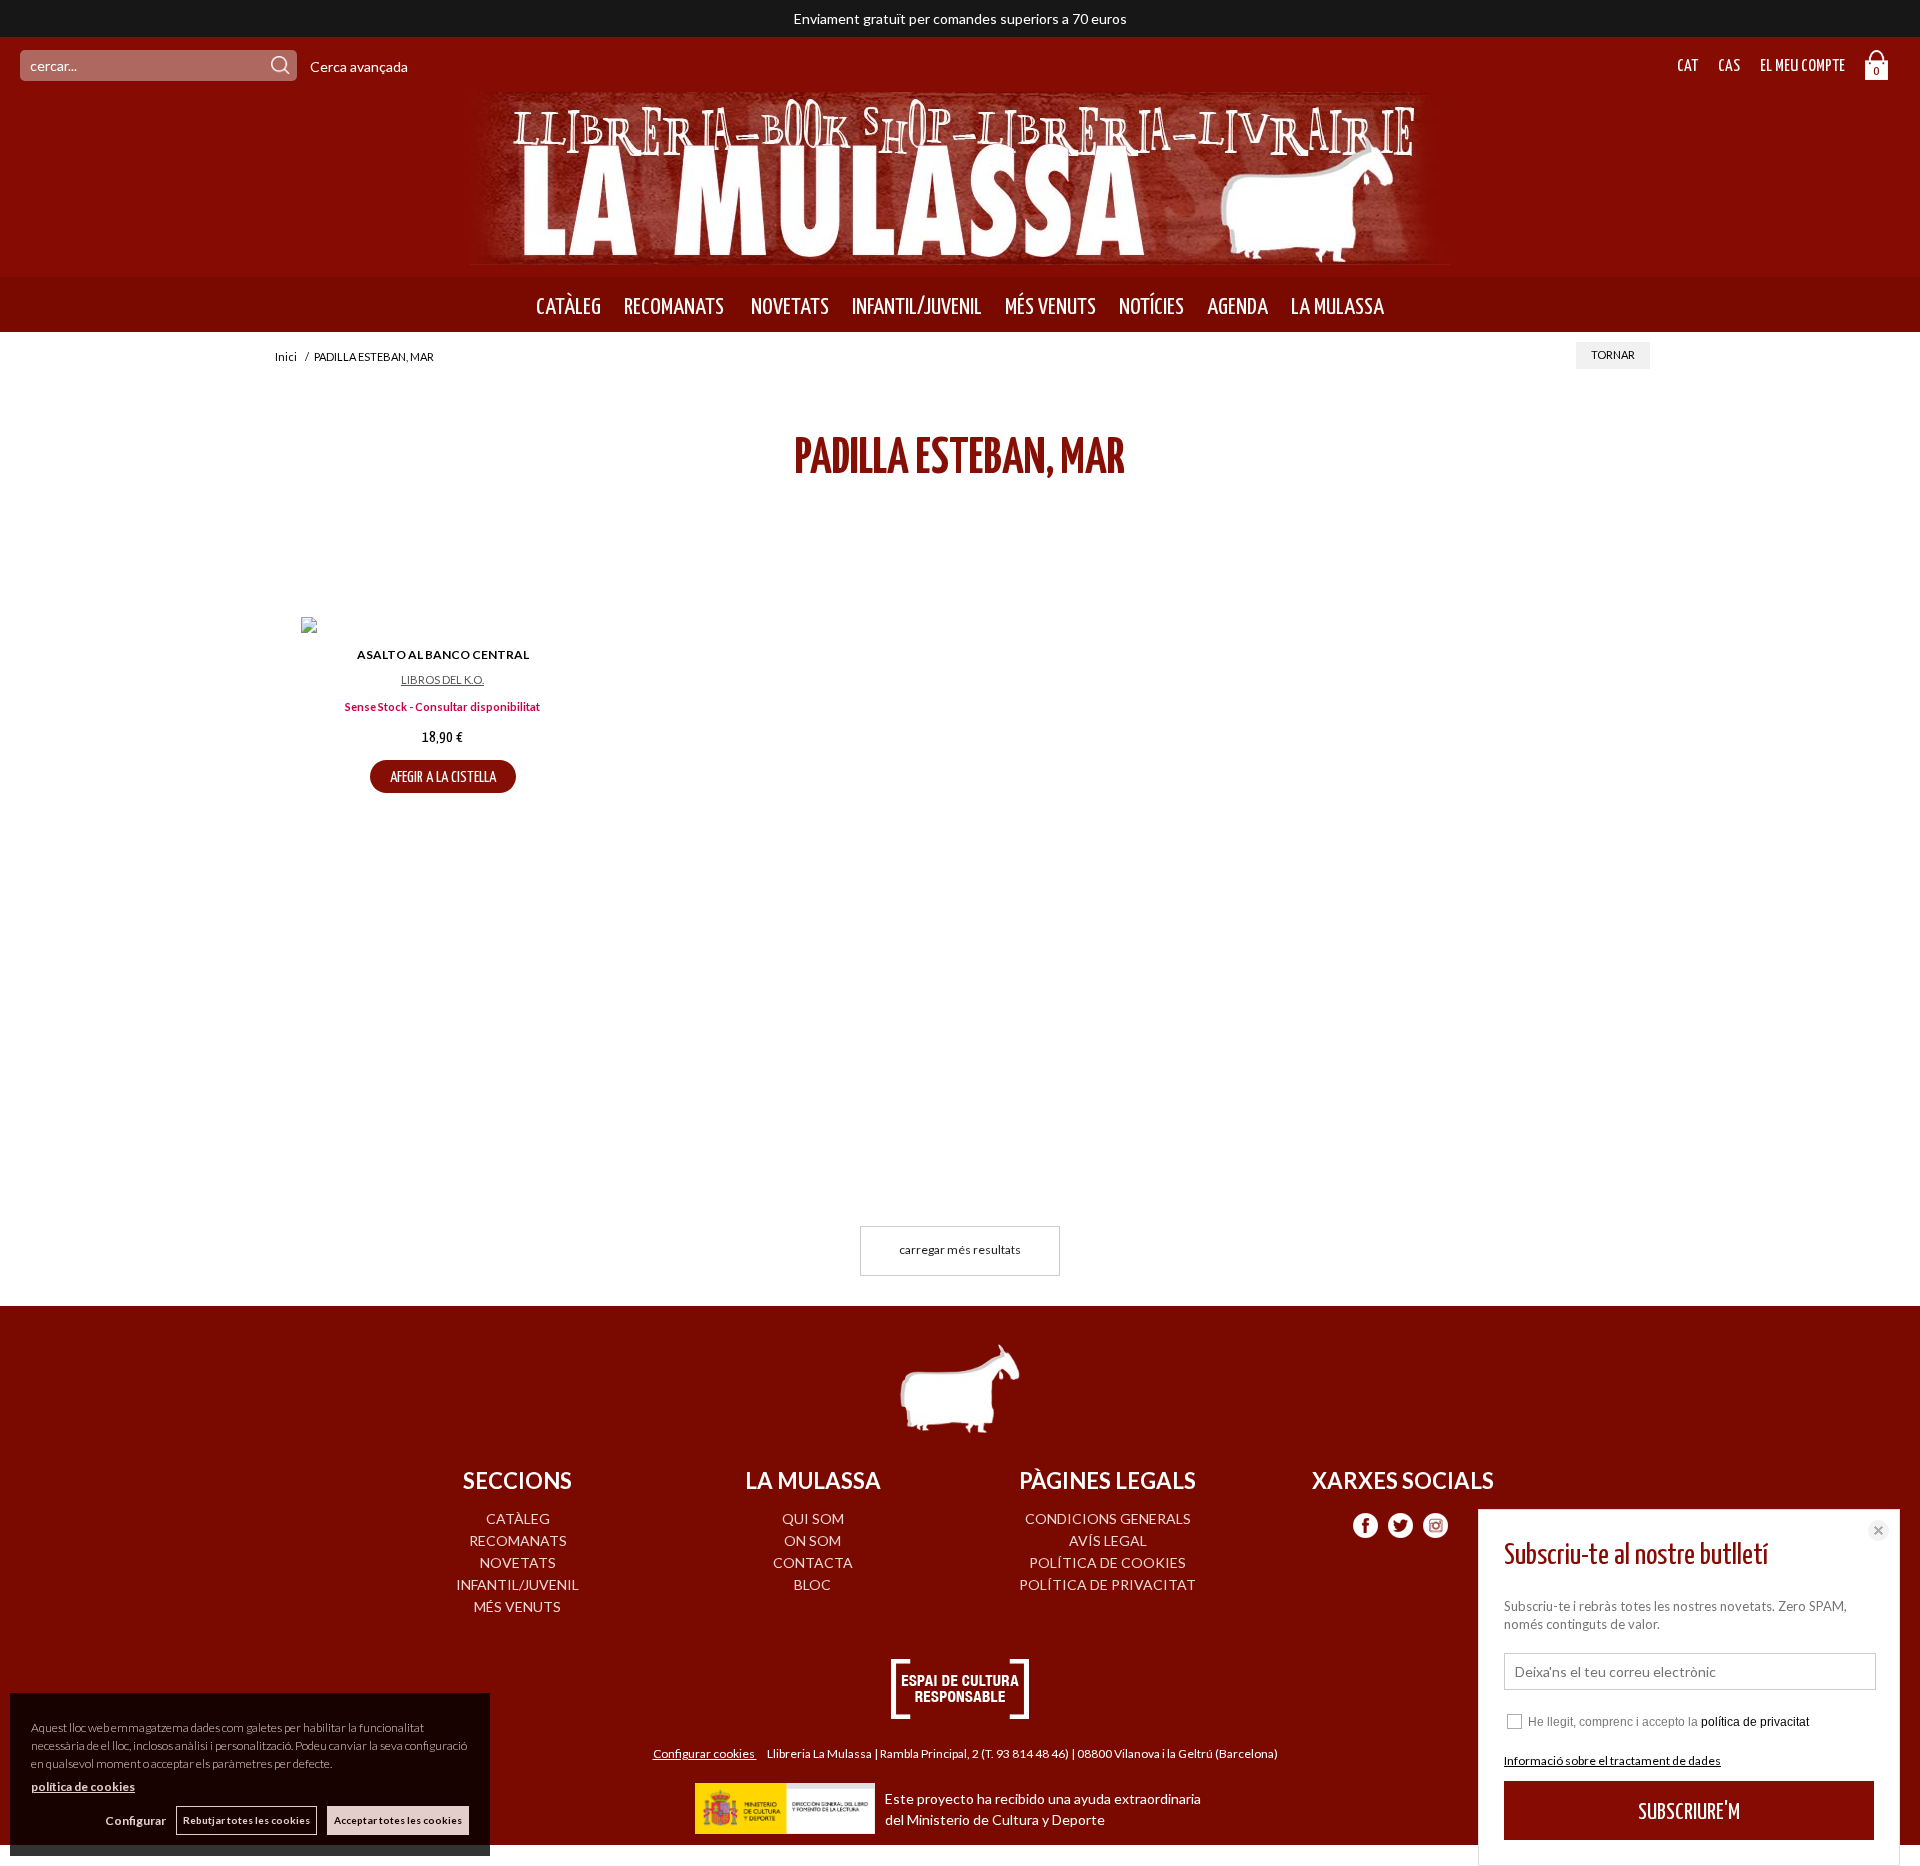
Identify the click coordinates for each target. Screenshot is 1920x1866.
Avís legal (1108, 1540)
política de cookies (83, 1786)
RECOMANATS (674, 307)
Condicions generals (1108, 1518)
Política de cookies (1107, 1562)
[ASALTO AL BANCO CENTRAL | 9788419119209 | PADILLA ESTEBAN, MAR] (442, 627)
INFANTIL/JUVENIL (917, 307)
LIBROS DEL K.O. (442, 679)
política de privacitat (1755, 1722)
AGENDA (1237, 307)
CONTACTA (813, 1562)
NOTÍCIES (1151, 307)
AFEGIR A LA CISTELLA (443, 777)
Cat (1687, 66)
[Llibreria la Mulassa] (960, 252)
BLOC (812, 1584)
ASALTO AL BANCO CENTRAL (443, 654)
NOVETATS (788, 307)
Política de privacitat (1107, 1584)
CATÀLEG (568, 307)
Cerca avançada (359, 66)
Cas (1729, 66)
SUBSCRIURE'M (1689, 1812)
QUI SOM (813, 1518)
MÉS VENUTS (1050, 307)
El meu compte (1802, 66)
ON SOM (812, 1540)
